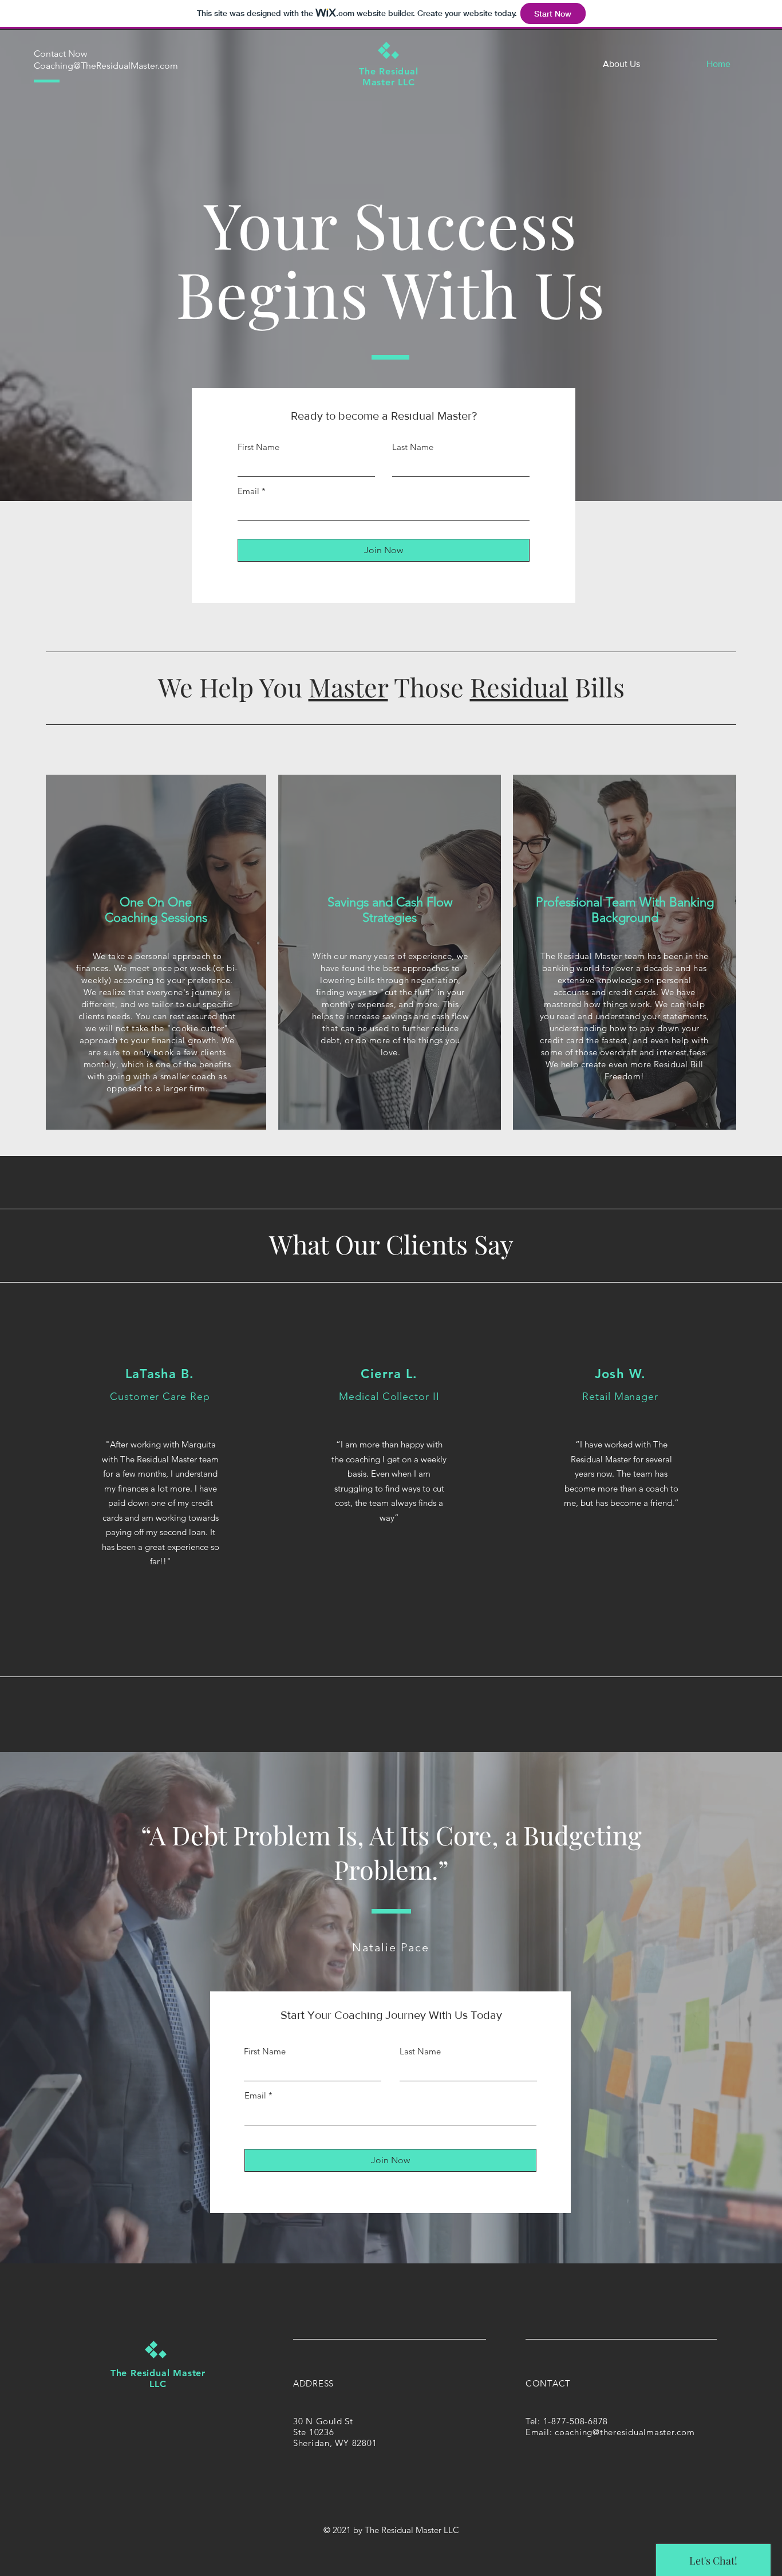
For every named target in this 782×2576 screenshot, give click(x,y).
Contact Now (60, 54)
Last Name (413, 447)
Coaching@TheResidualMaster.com (106, 66)
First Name (258, 447)
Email (248, 491)
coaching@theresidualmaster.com (625, 2432)
